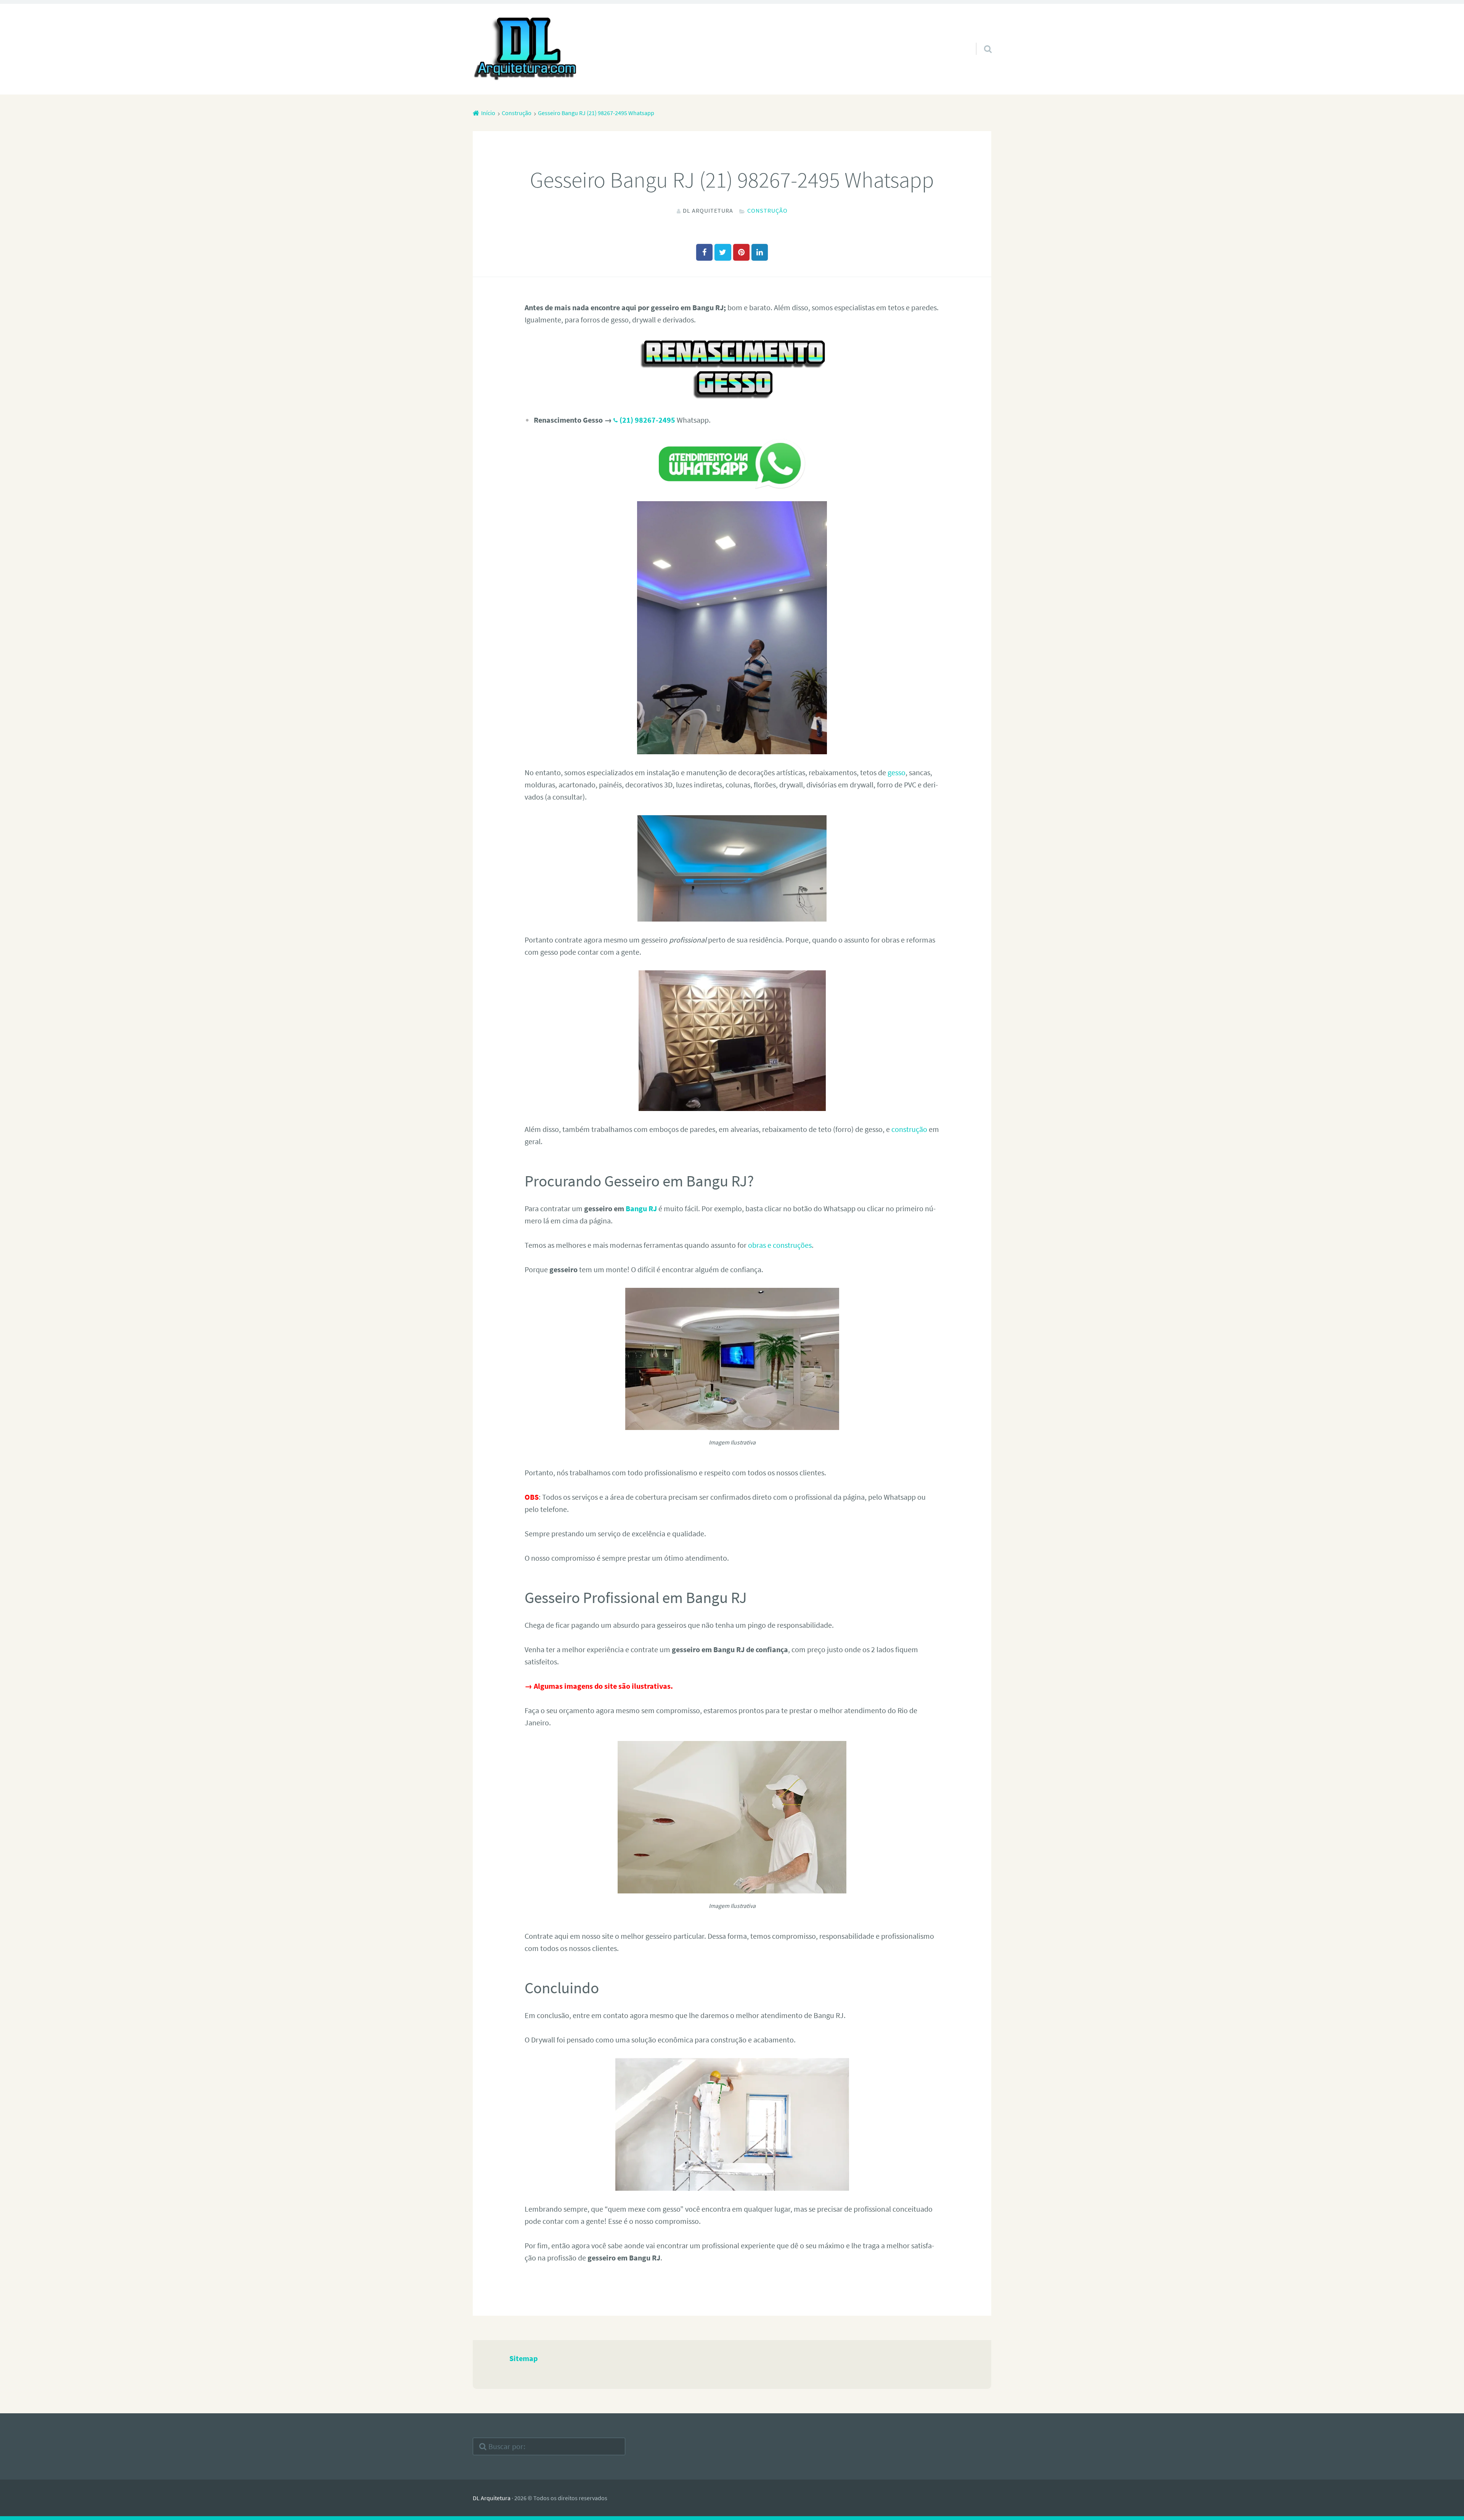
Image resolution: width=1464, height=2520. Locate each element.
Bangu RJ (641, 1208)
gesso (897, 772)
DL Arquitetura (492, 2498)
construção (909, 1129)
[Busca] (981, 39)
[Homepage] (526, 49)
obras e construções (780, 1245)
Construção (767, 210)
